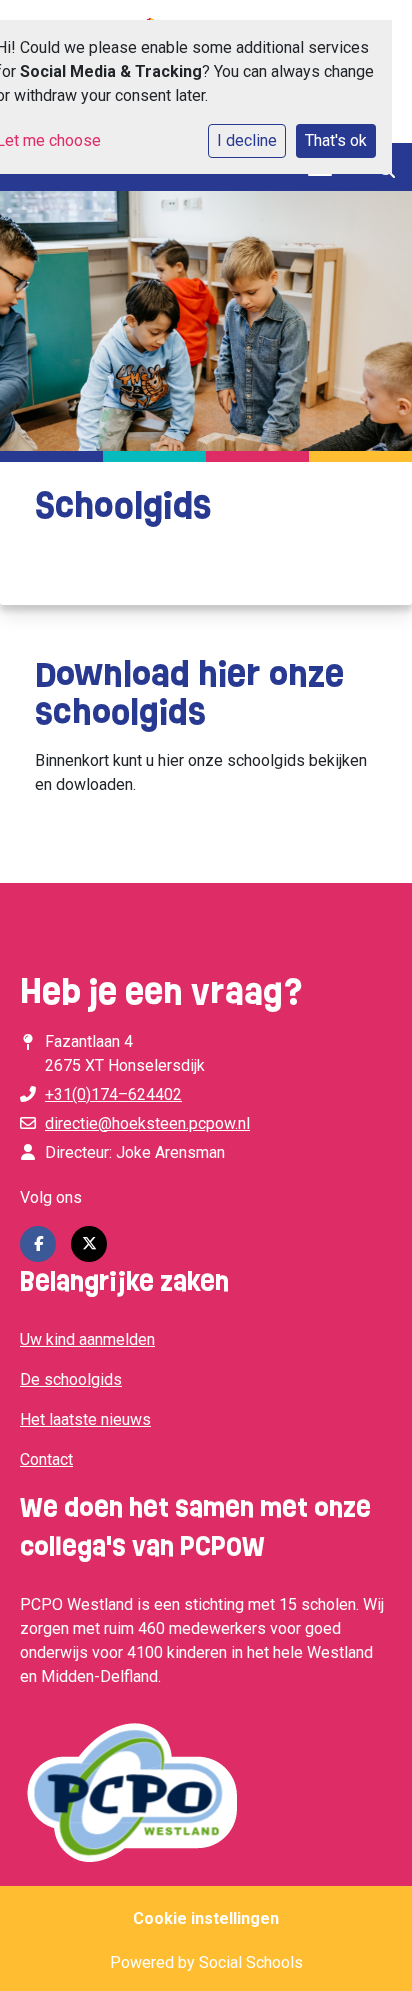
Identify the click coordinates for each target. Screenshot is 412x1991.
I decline (247, 140)
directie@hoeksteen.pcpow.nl (147, 1123)
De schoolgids (71, 1379)
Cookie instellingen (206, 1918)
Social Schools (251, 1962)
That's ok (336, 140)
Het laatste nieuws (85, 1419)
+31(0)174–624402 (113, 1094)
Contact (46, 1459)
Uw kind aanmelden (87, 1339)
